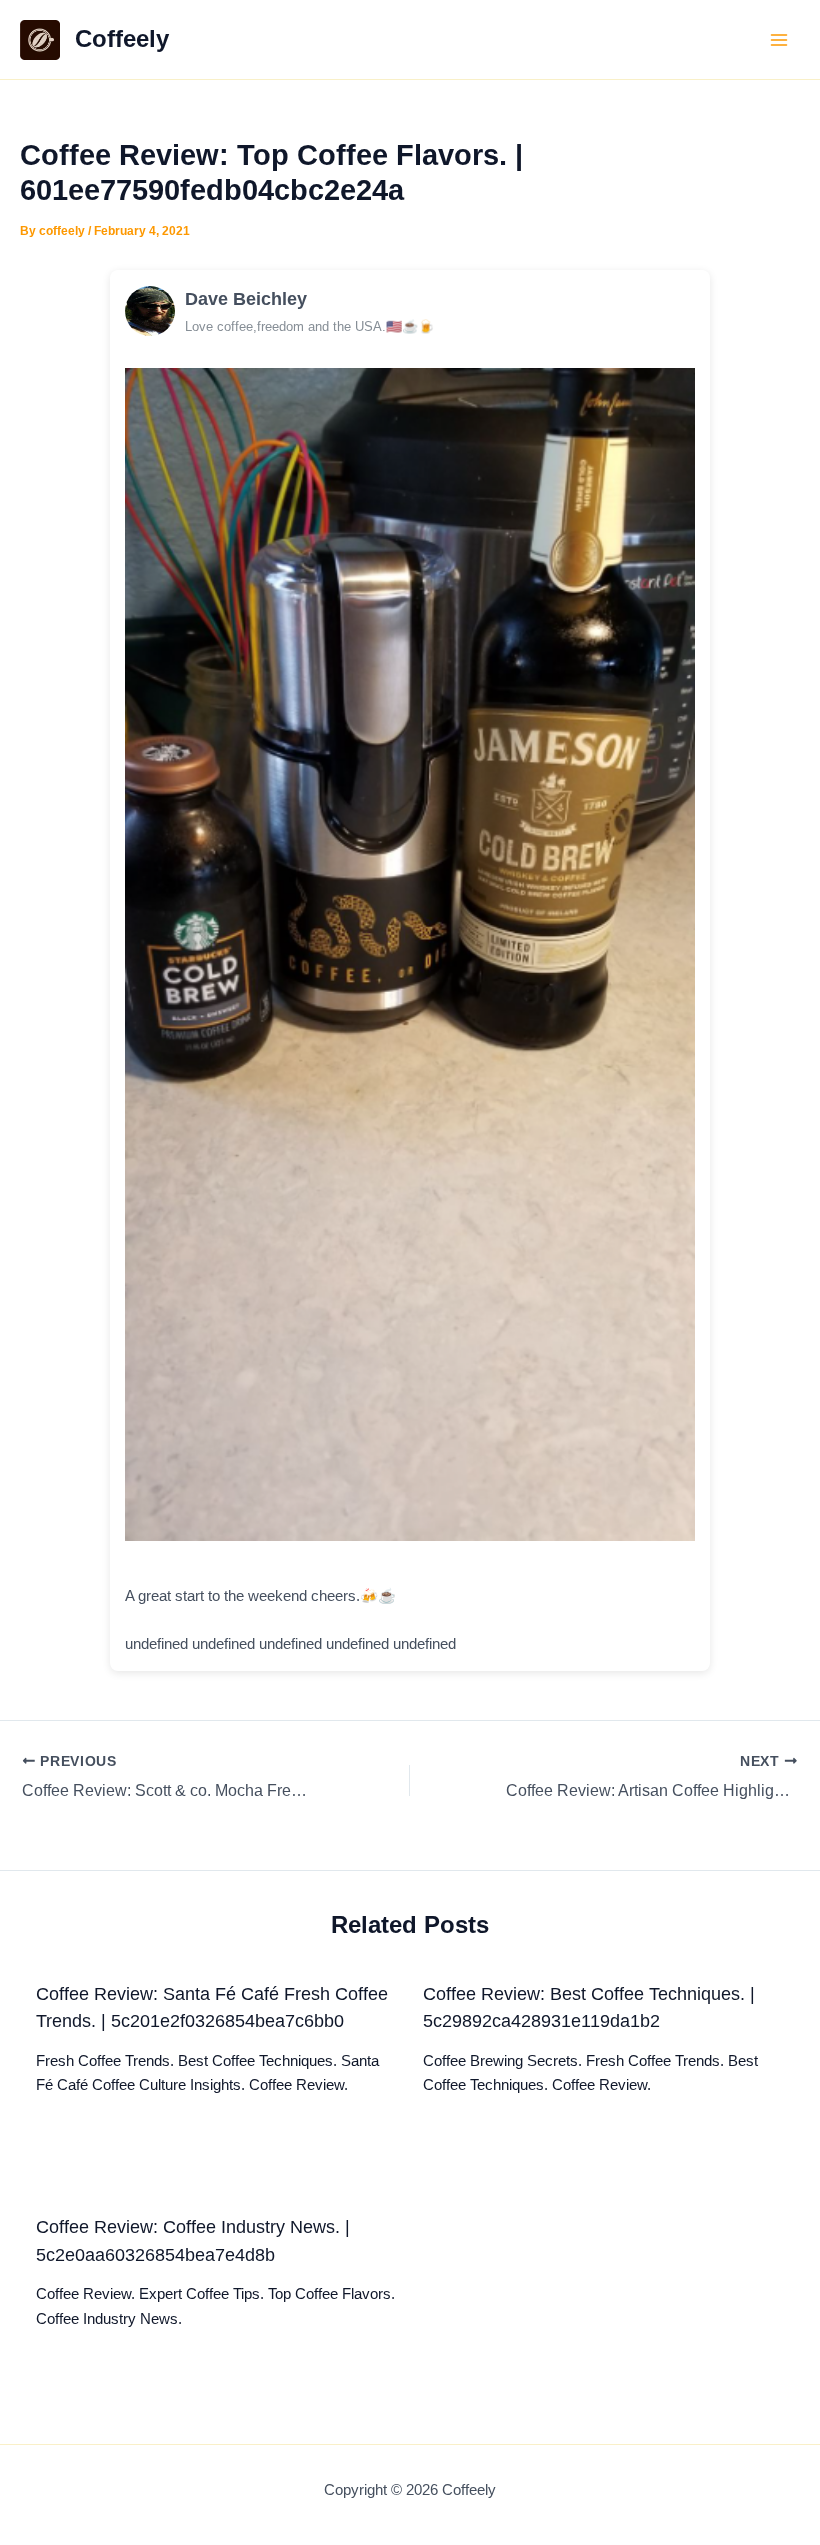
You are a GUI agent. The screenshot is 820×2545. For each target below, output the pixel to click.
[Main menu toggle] (779, 40)
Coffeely (122, 39)
